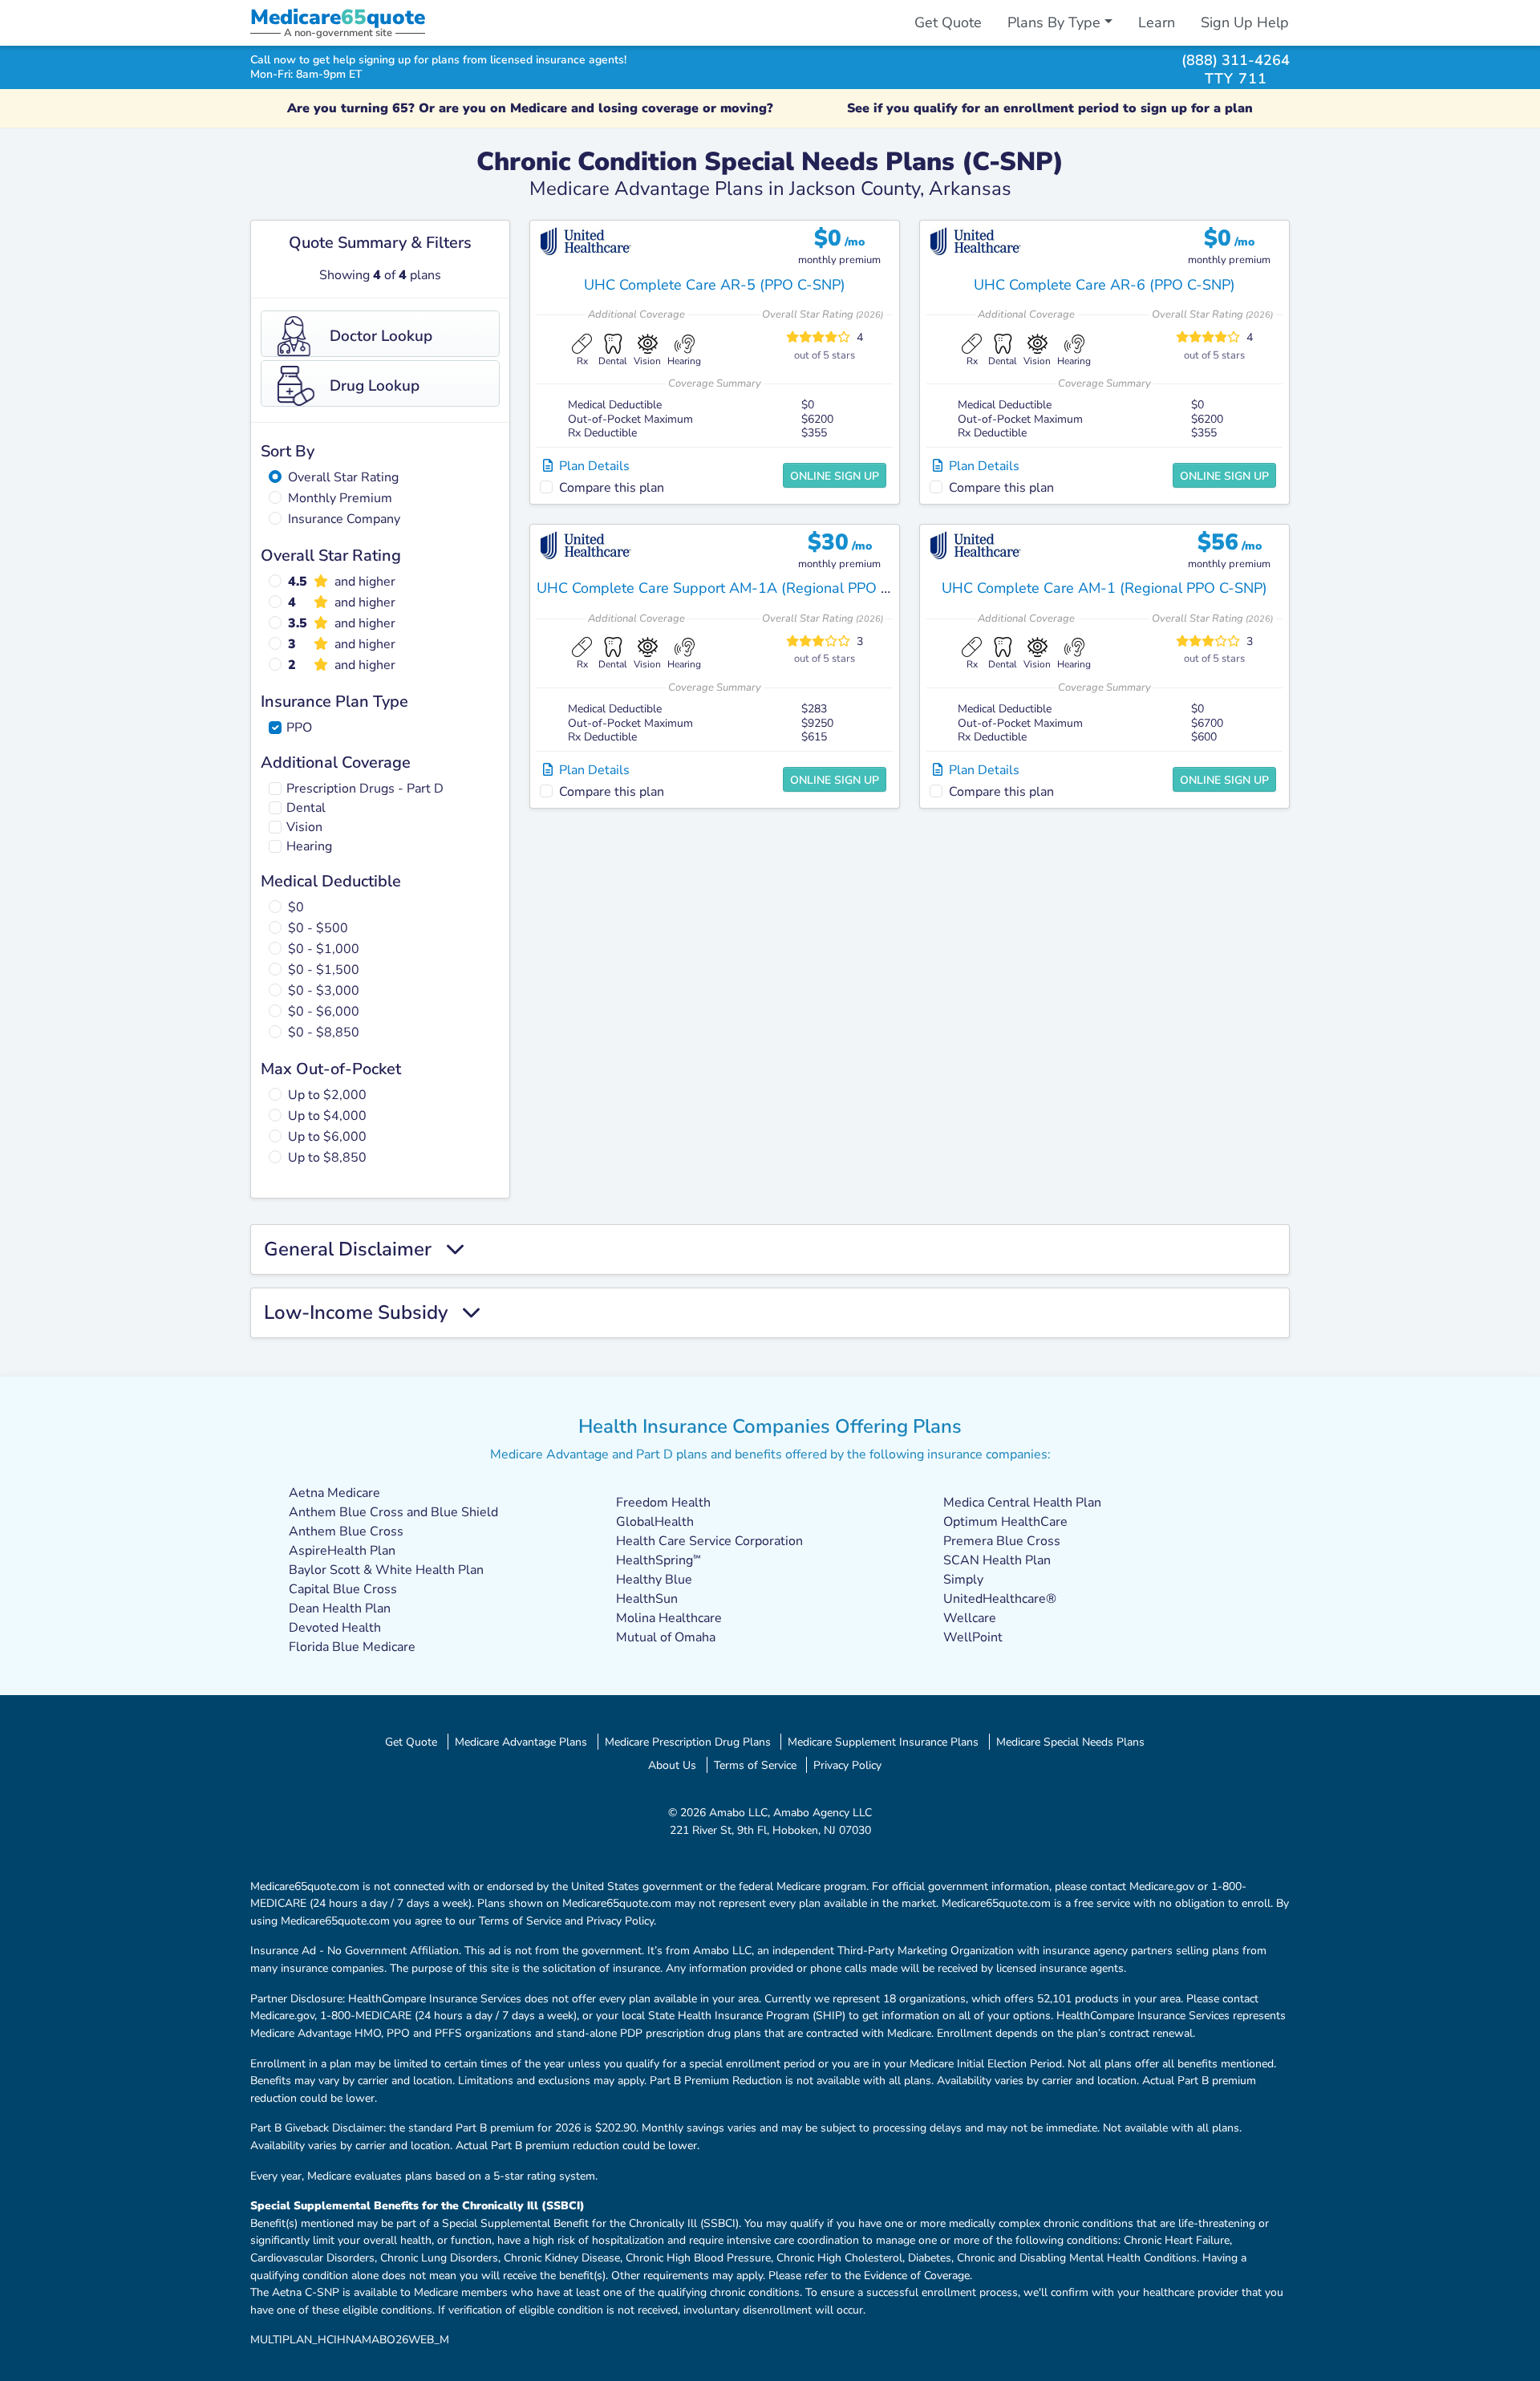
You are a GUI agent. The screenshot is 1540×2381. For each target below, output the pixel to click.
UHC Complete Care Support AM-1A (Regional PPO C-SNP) (733, 588)
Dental (306, 808)
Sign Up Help (1245, 22)
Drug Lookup (375, 386)
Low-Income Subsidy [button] (363, 1313)
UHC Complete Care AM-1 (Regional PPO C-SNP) (1104, 588)
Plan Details (591, 466)
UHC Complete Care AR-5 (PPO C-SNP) (715, 285)
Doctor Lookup (381, 336)
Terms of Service (755, 1765)
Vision (304, 827)
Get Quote (948, 22)
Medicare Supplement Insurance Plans (883, 1742)
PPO (299, 728)
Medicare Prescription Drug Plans (688, 1742)
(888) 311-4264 (1236, 60)
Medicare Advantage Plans (521, 1742)
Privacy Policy (847, 1765)
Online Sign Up (835, 476)
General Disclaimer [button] (355, 1249)
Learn (1157, 22)
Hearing (309, 846)
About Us (672, 1765)
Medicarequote (338, 17)
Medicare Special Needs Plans (1070, 1742)
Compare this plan (612, 488)
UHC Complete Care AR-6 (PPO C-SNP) (1104, 285)
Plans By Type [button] (1054, 22)
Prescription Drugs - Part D (365, 789)
